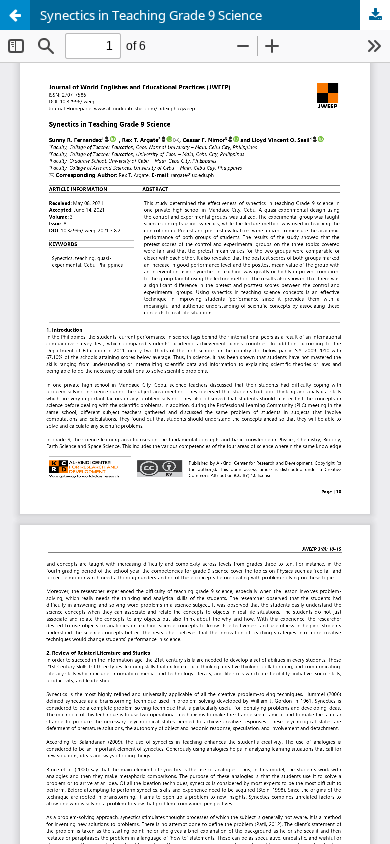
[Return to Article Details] (15, 15)
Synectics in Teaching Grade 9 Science (151, 15)
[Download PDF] (375, 15)
